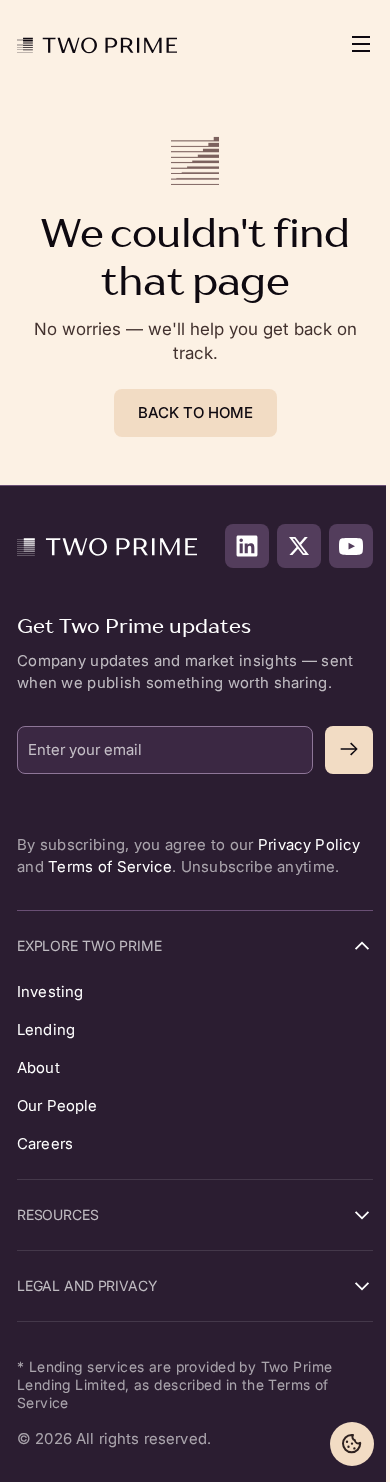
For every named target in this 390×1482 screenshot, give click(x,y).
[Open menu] (351, 44)
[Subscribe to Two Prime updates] (349, 750)
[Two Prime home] (97, 44)
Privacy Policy (309, 844)
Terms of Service (110, 866)
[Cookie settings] (352, 1444)
